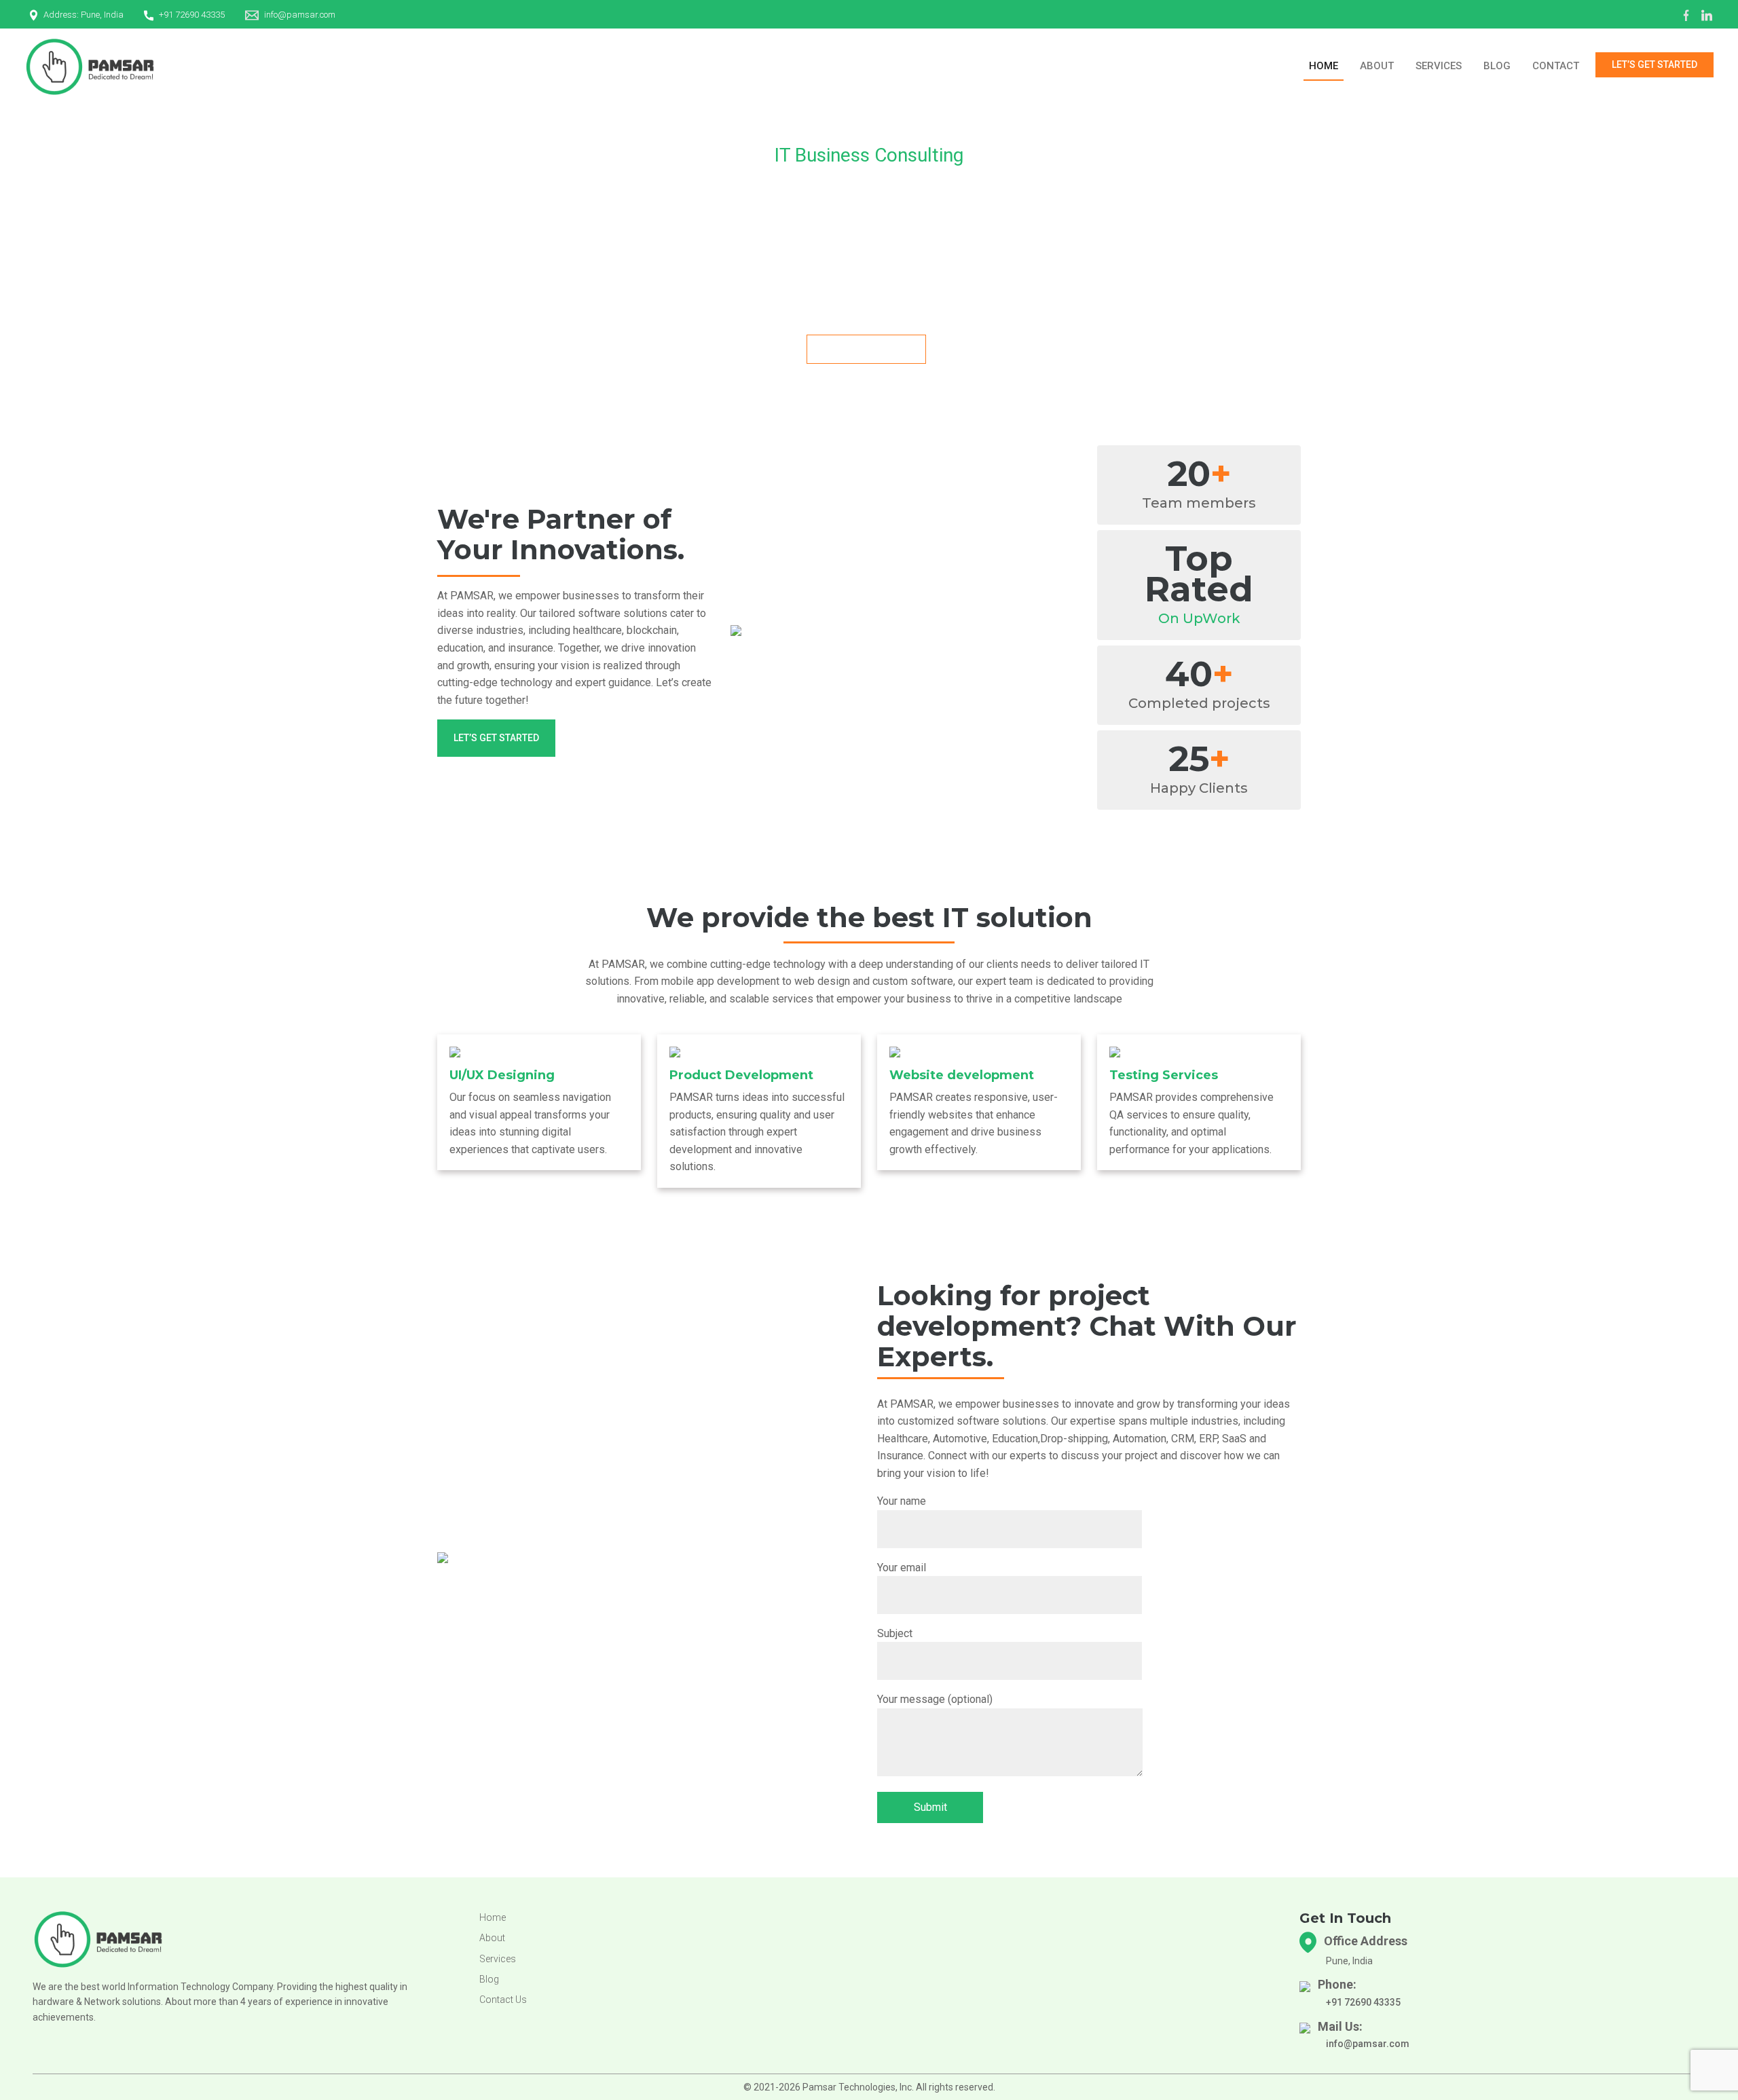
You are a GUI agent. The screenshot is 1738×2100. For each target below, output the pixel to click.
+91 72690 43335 (192, 15)
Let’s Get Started (1654, 64)
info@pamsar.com (300, 15)
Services (1439, 66)
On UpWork (1199, 618)
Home (1324, 66)
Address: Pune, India (84, 15)
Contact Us (503, 2000)
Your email (902, 1568)
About (1377, 66)
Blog (1497, 66)
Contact (1556, 66)
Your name (902, 1501)
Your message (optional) (935, 1699)
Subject (895, 1633)
